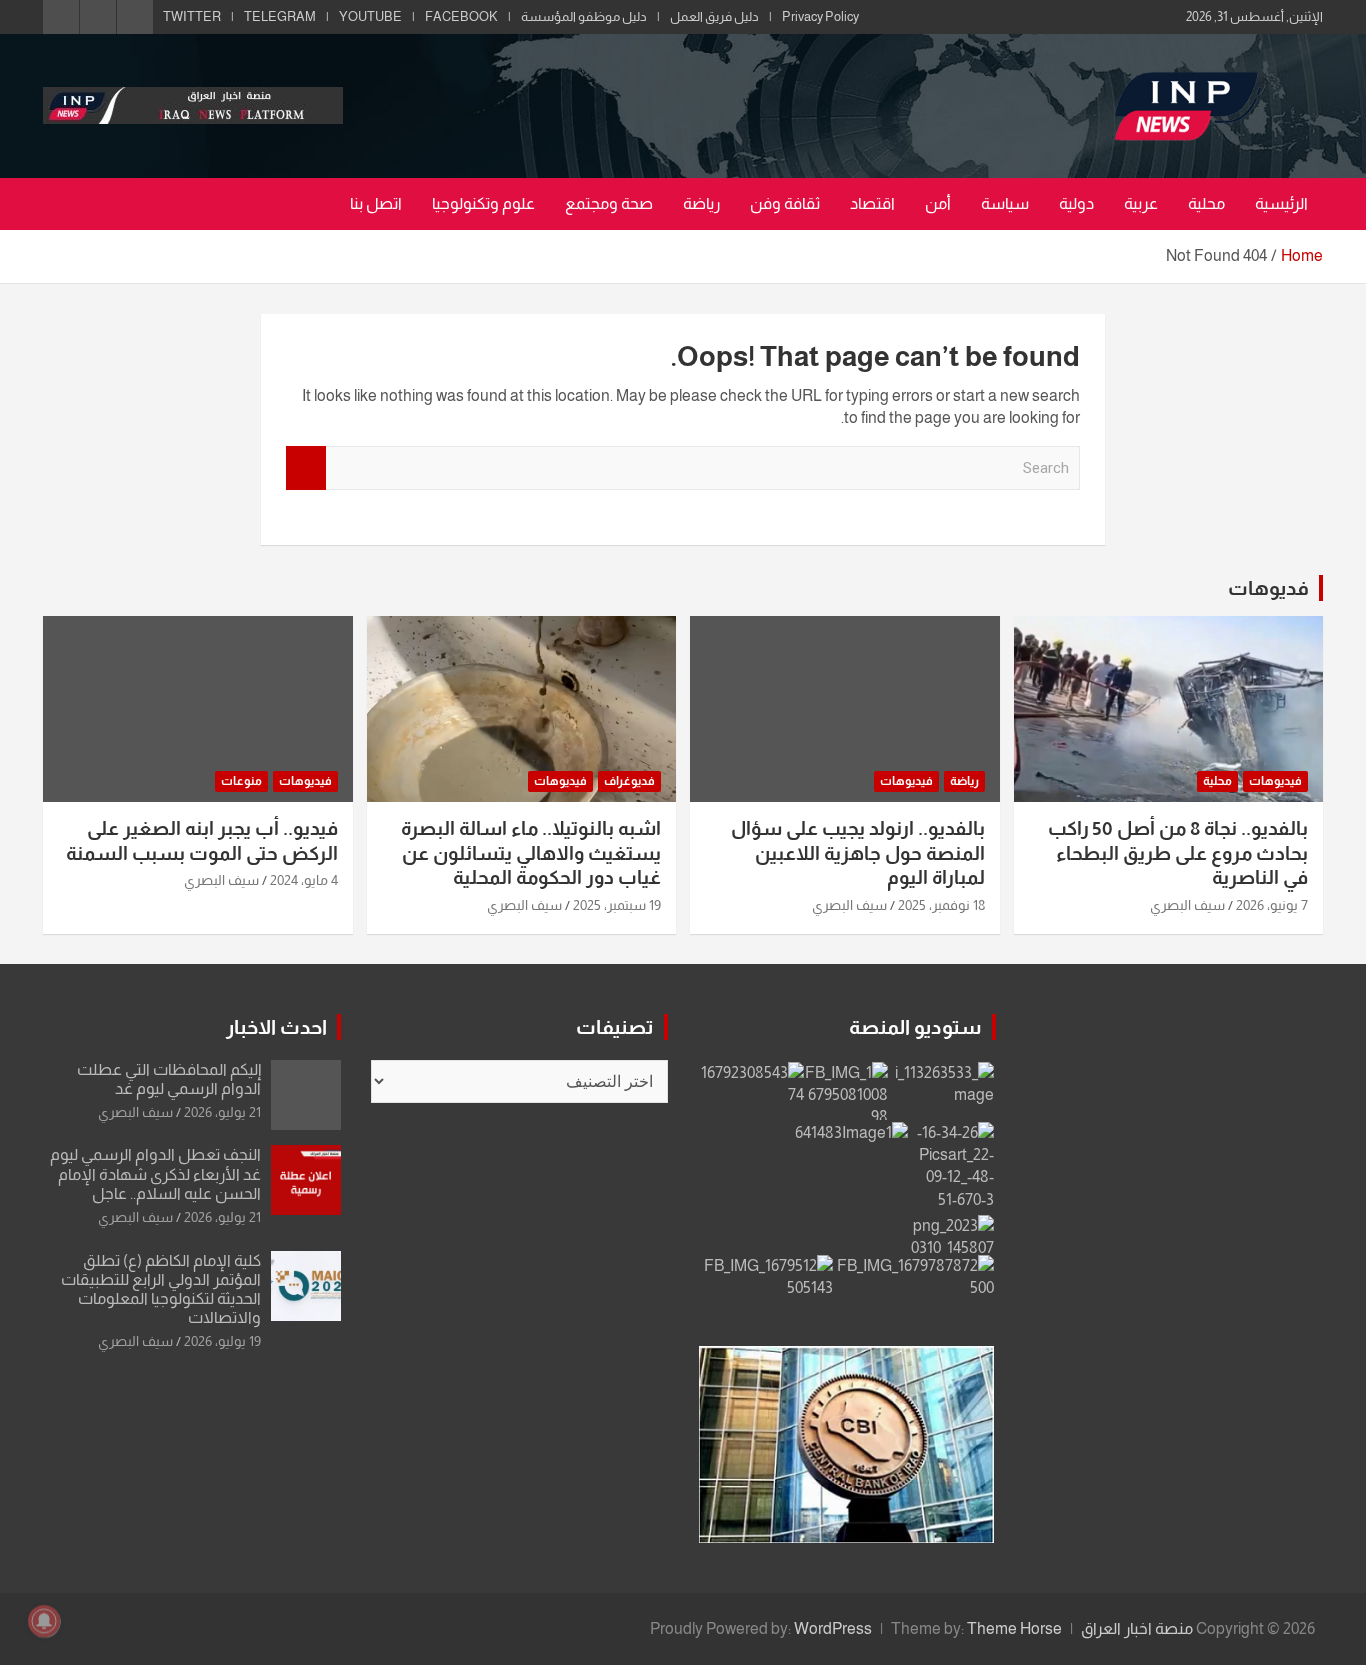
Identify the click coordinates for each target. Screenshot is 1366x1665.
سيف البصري (1187, 905)
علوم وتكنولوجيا (483, 203)
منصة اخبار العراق (1137, 1628)
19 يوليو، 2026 (222, 1341)
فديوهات (1268, 588)
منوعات (241, 781)
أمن (938, 203)
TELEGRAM (280, 16)
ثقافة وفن (785, 203)
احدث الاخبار (276, 1027)
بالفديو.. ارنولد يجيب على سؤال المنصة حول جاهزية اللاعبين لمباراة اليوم (858, 853)
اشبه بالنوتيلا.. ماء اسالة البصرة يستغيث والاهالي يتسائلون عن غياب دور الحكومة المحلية (531, 853)
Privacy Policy (820, 16)
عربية (1141, 203)
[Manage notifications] (44, 1621)
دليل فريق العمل (714, 16)
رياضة (701, 203)
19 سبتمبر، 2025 (617, 905)
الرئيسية (1281, 203)
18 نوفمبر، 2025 (941, 905)
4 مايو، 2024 (304, 880)
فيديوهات (1275, 781)
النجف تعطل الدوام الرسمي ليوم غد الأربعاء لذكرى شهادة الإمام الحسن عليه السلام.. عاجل (155, 1173)
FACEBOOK (461, 16)
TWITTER (192, 16)
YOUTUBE (370, 16)
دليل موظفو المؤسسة (584, 16)
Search (306, 468)
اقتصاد (872, 203)
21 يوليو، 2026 (222, 1112)
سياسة (1005, 203)
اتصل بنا (376, 203)
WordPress (833, 1628)
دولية (1076, 203)
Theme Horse (1014, 1628)
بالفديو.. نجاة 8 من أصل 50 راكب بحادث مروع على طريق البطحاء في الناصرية (1178, 853)
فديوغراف (629, 781)
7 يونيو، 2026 (1272, 905)
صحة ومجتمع (609, 203)
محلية (1206, 203)
